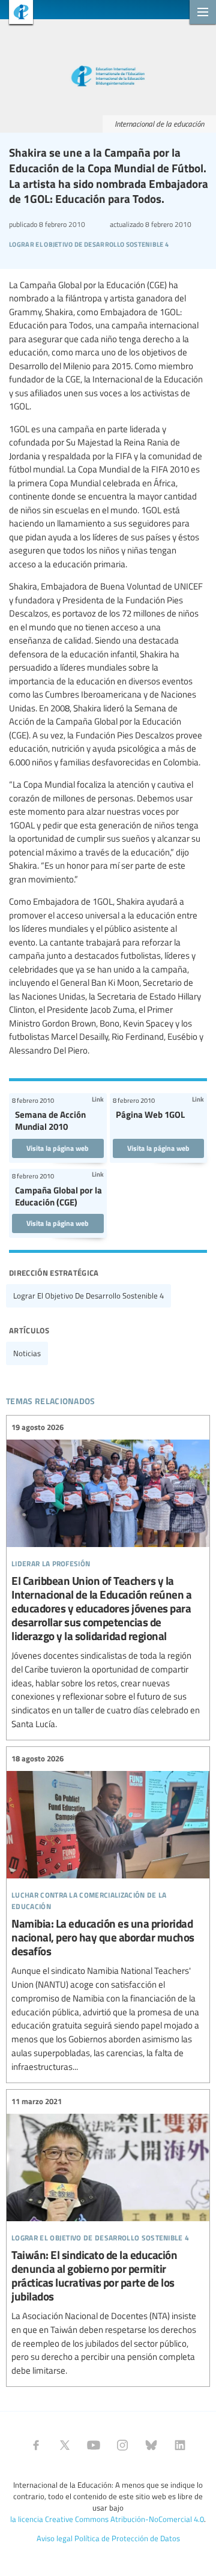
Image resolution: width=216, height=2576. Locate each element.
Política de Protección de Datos (127, 2538)
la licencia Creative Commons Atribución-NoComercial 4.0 (107, 2519)
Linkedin (180, 2445)
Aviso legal (55, 2538)
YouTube (94, 2445)
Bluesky (151, 2445)
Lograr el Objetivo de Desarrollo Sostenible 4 (88, 1296)
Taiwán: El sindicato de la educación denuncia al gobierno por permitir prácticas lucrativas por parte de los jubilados (108, 2237)
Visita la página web (58, 1148)
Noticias (27, 1353)
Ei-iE (16, 14)
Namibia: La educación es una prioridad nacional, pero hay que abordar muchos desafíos (108, 1913)
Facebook (36, 2445)
